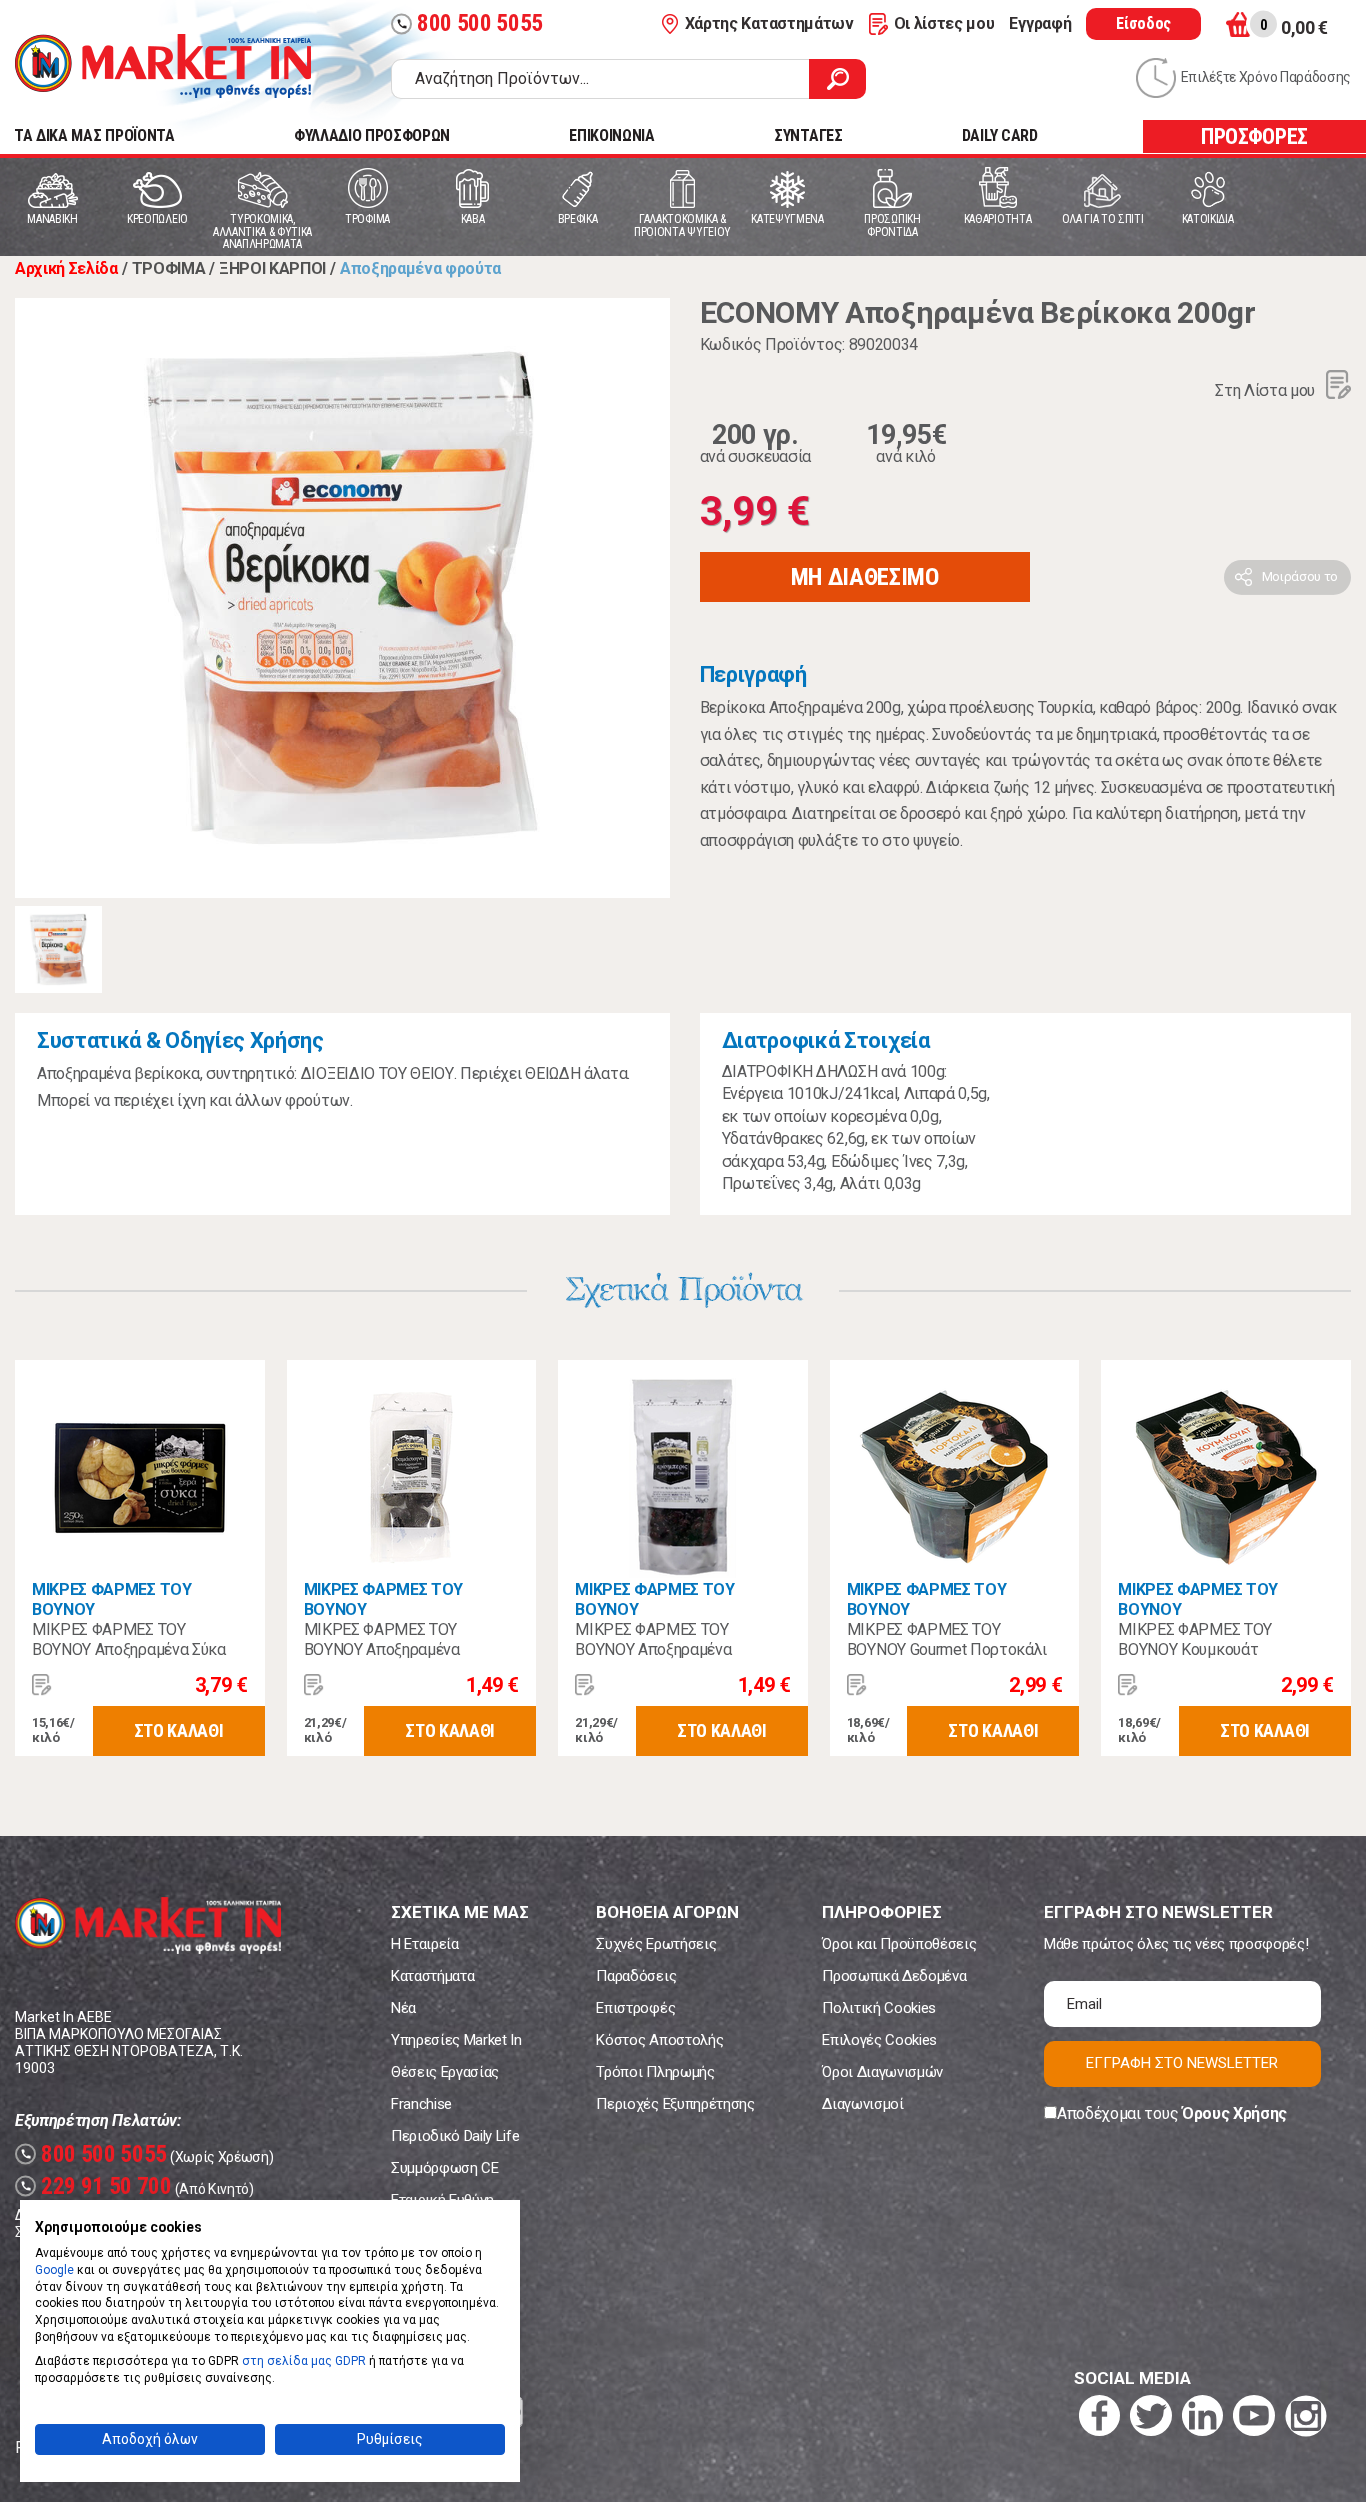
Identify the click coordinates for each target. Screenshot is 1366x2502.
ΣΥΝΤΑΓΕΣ (808, 135)
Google (54, 2270)
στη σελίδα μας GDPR (304, 2361)
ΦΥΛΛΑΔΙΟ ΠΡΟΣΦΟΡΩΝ (372, 135)
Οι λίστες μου (944, 23)
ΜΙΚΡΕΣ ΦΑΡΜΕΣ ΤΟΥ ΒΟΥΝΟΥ (112, 1599)
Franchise (421, 2104)
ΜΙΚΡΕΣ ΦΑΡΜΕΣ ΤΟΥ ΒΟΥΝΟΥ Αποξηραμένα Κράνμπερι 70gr (653, 1649)
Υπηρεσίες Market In (456, 2040)
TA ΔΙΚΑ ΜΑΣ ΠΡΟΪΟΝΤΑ (94, 135)
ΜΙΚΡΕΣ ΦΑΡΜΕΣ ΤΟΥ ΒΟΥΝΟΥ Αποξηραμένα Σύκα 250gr (129, 1649)
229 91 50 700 (96, 2186)
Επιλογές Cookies (879, 2040)
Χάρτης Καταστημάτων (769, 23)
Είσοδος (1143, 23)
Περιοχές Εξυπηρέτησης (675, 2104)
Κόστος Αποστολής (659, 2040)
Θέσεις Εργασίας (445, 2072)
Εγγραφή (1040, 23)
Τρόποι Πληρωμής (655, 2072)
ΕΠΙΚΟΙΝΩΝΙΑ (611, 135)
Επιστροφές (635, 2008)
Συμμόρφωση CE (445, 2168)
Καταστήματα (432, 1976)
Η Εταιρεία (425, 1944)
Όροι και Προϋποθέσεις (899, 1944)
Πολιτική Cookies (879, 2008)
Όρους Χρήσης (1234, 2113)
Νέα (403, 2008)
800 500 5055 (469, 23)
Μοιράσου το (1300, 576)
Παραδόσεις (636, 1976)
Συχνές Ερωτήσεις (656, 1944)
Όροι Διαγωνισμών (882, 2072)
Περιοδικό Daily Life (455, 2136)
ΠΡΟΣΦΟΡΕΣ (1254, 136)
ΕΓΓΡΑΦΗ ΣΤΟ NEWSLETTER (1182, 2063)
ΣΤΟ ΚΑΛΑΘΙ (179, 1730)
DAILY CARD (1000, 135)
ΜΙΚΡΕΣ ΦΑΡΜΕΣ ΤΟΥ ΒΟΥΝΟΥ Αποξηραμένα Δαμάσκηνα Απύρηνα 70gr (392, 1649)
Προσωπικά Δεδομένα (894, 1976)
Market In (163, 66)
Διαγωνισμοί (862, 2104)
